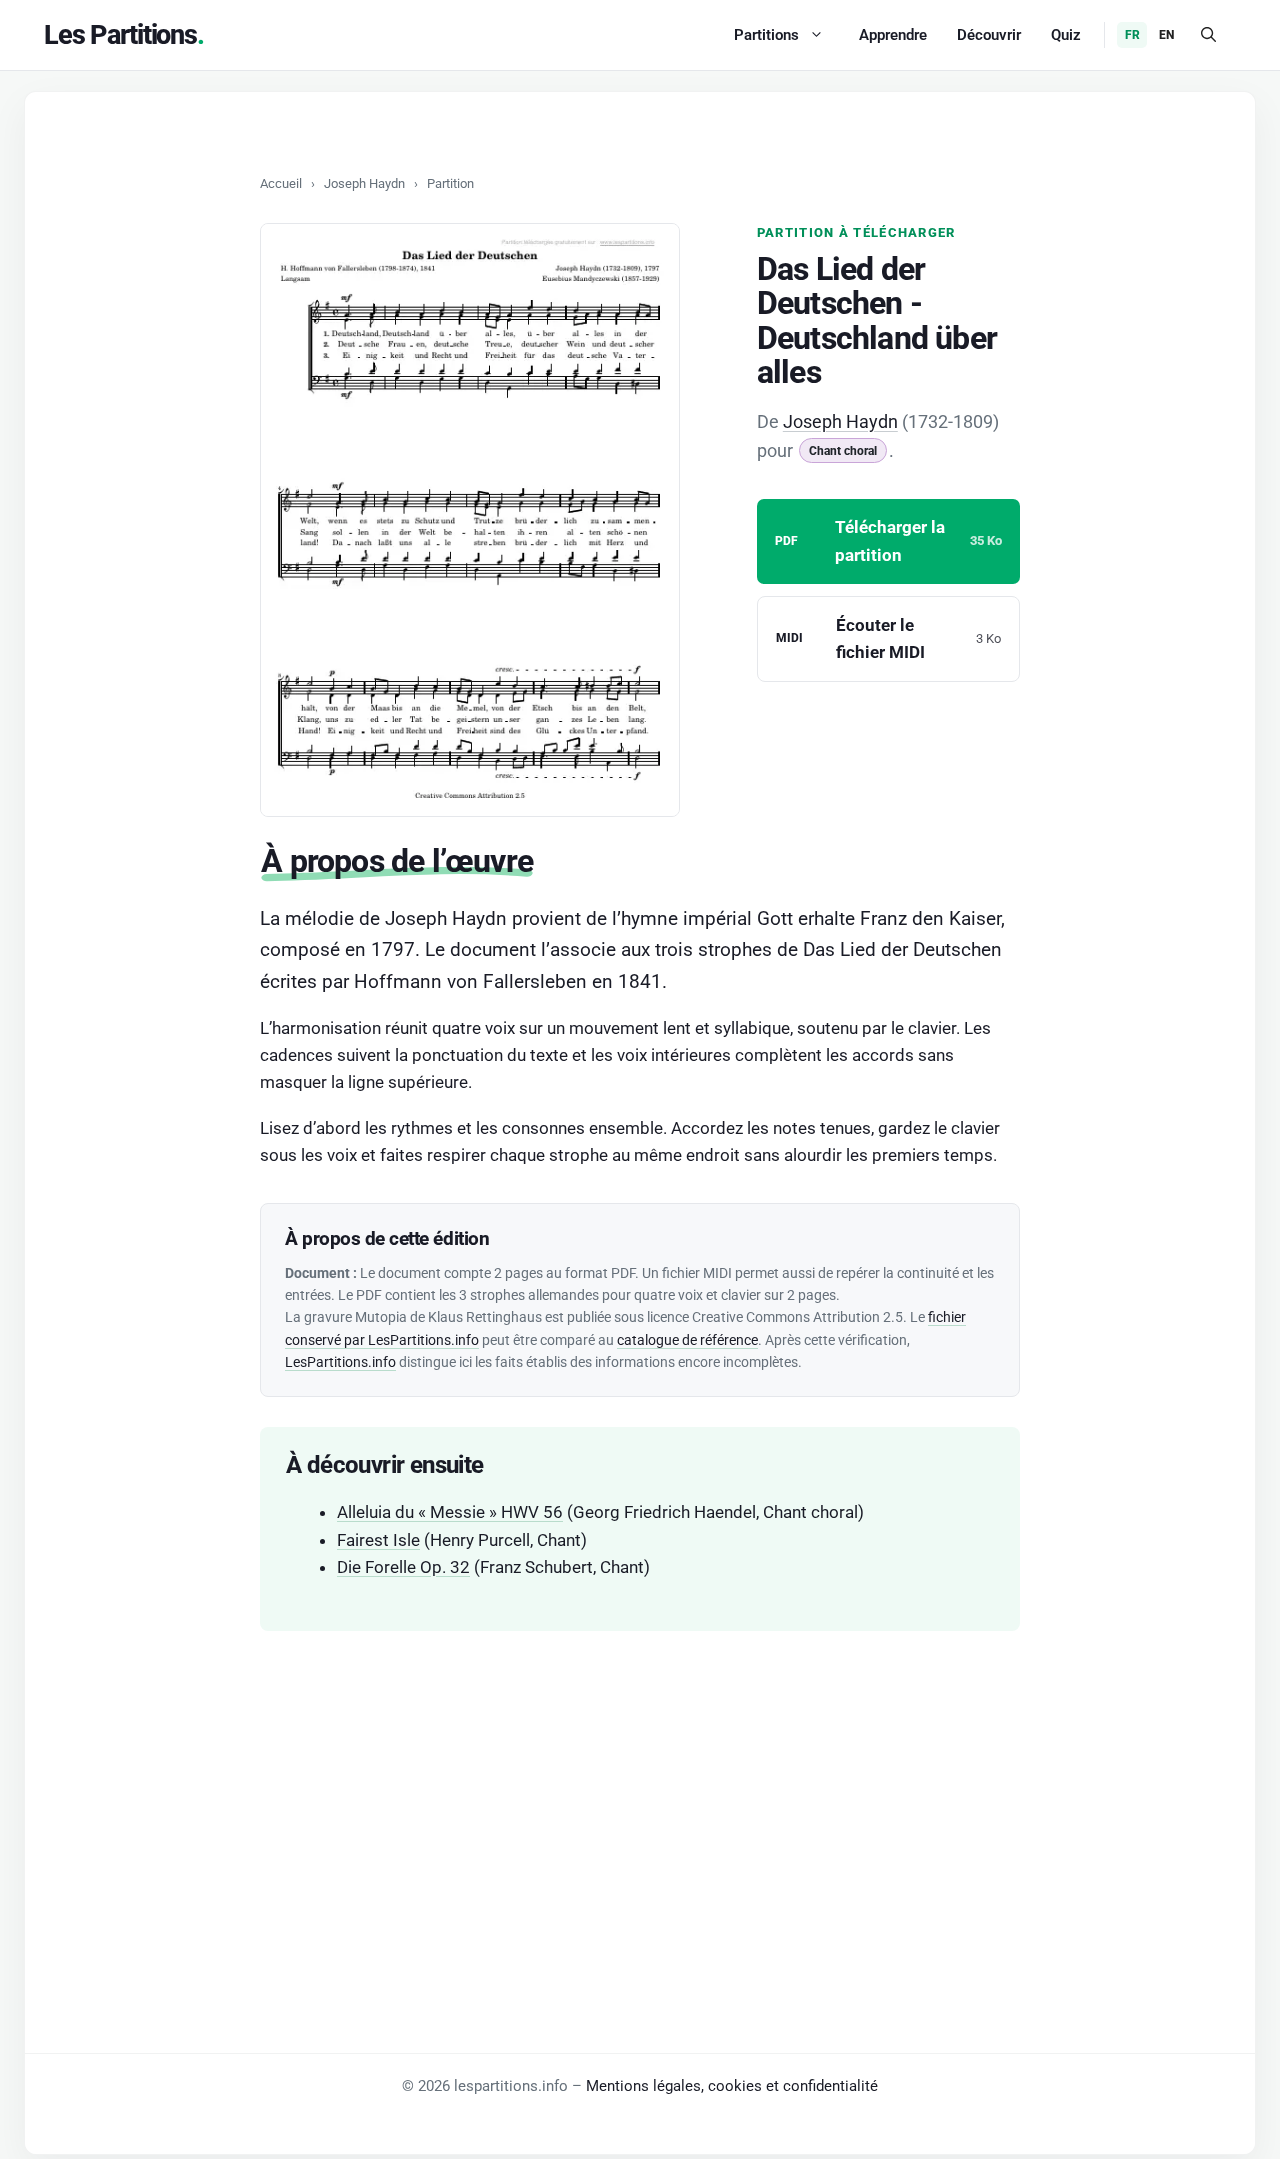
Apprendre (893, 35)
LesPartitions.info (340, 1362)
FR (1132, 35)
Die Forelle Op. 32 (403, 1567)
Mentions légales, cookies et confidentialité (732, 2086)
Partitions (766, 35)
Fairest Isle (378, 1540)
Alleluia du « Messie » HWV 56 (450, 1512)
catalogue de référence (687, 1340)
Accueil (281, 183)
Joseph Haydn (364, 183)
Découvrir (989, 35)
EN (1166, 35)
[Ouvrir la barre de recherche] (1208, 35)
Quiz (1066, 35)
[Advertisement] (640, 1801)
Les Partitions (120, 35)
